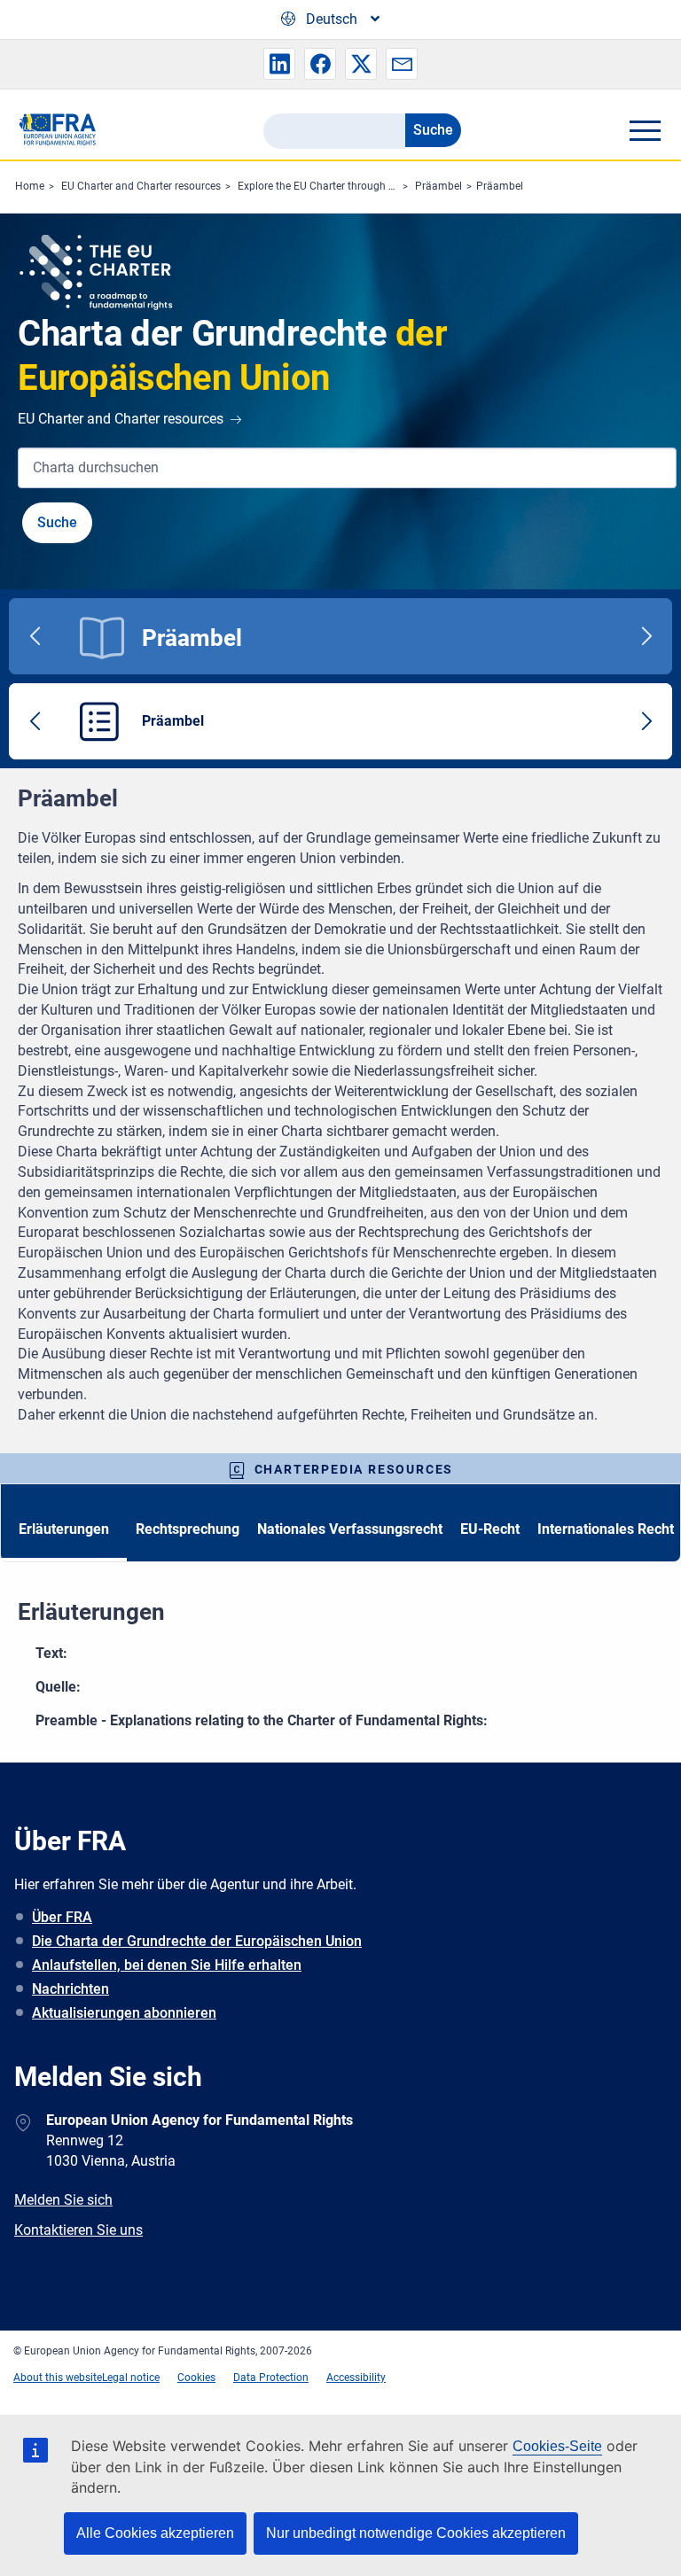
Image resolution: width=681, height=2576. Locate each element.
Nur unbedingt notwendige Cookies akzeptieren (416, 2533)
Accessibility (356, 2378)
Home (30, 186)
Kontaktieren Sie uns (78, 2230)
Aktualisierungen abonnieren (124, 2013)
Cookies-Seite (557, 2446)
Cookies (196, 2378)
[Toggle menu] (645, 130)
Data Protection (271, 2378)
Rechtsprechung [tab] (188, 1529)
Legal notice (131, 2378)
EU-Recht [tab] (490, 1529)
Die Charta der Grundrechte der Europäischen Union (197, 1941)
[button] (279, 64)
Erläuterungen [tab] (64, 1529)
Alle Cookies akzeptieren (155, 2533)
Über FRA (62, 1917)
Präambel (438, 186)
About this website (58, 2378)
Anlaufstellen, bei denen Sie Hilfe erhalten (167, 1965)
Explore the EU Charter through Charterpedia (344, 186)
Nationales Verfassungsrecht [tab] (350, 1529)
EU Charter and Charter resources (141, 186)
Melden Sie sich (63, 2200)
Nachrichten (70, 1989)
